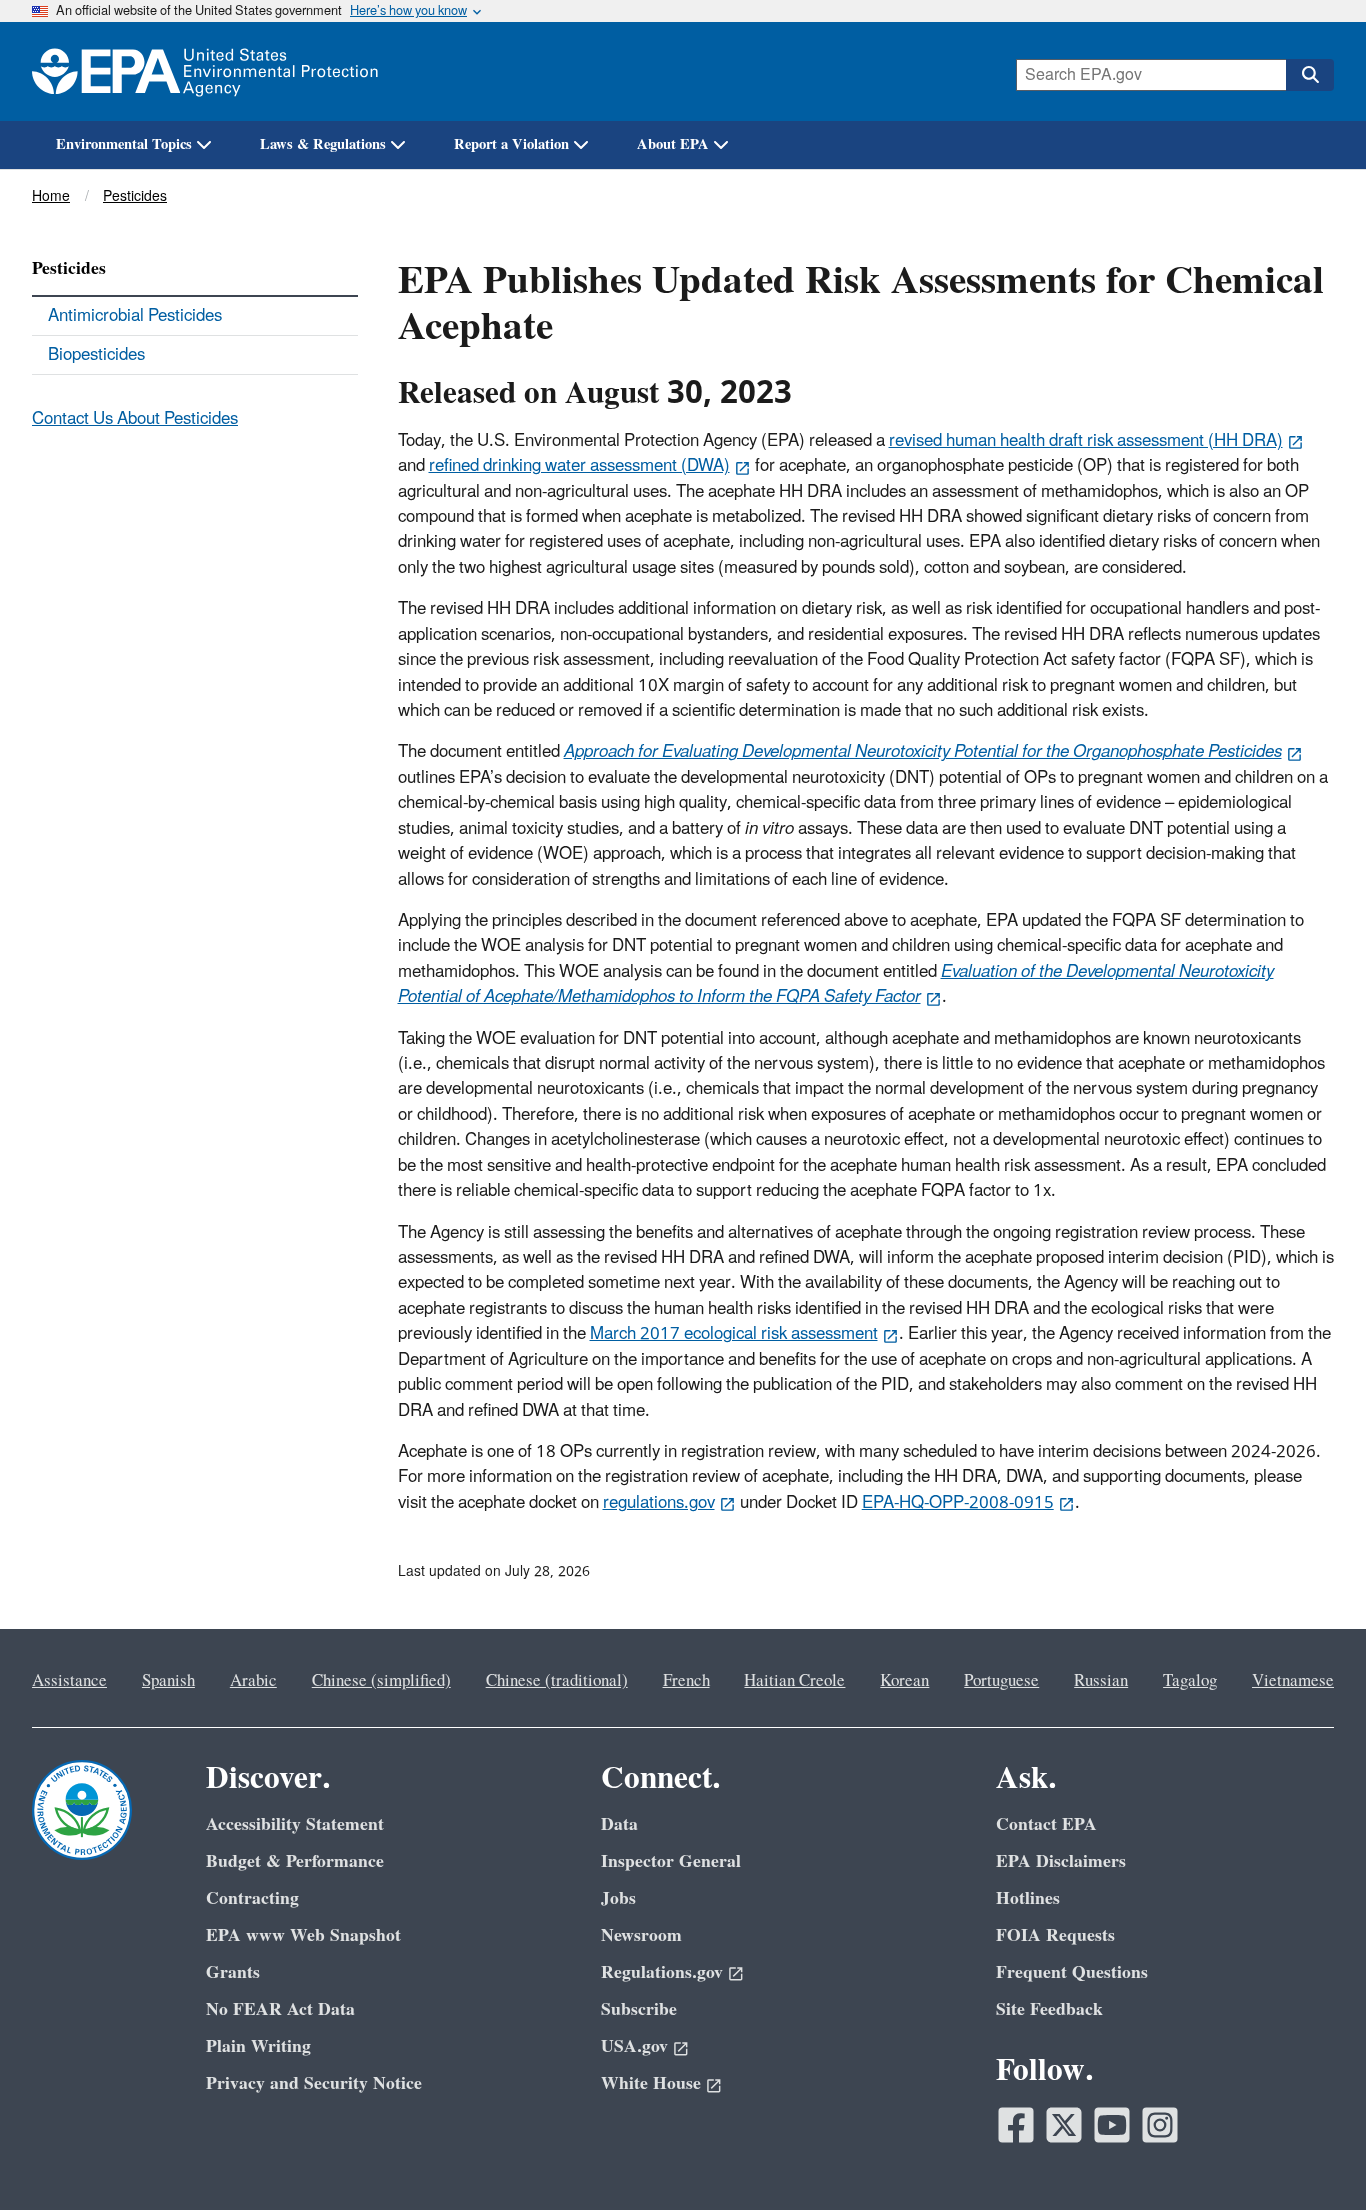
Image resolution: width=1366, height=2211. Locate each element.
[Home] (205, 71)
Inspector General (671, 1861)
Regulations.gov (662, 1972)
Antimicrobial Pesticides (135, 316)
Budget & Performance (295, 1861)
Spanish (168, 1681)
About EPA (673, 144)
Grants (233, 1972)
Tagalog (1190, 1681)
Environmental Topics (124, 144)
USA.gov (634, 2046)
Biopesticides (96, 355)
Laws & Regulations (323, 144)
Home (51, 196)
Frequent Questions (1072, 1972)
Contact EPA (1046, 1824)
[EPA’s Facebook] (1016, 2125)
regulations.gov (659, 1503)
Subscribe (639, 2009)
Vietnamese (1293, 1681)
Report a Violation (511, 144)
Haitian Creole (794, 1681)
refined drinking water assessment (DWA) (579, 466)
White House (651, 2083)
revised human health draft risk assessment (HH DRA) (1086, 441)
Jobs (618, 1898)
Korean (904, 1681)
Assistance (69, 1681)
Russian (1101, 1681)
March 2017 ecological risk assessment (734, 1334)
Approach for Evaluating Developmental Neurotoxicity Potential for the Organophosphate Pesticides (923, 752)
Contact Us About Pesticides (135, 419)
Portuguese (1001, 1681)
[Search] (1310, 75)
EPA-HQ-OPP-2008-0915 (958, 1503)
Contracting (252, 1898)
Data (619, 1824)
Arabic (253, 1681)
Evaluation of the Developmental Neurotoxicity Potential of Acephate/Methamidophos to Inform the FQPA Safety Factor (836, 984)
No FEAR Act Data (280, 2009)
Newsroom (641, 1935)
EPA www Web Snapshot (303, 1935)
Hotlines (1028, 1898)
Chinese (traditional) (557, 1681)
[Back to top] (1311, 2156)
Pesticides (135, 196)
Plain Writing (258, 2046)
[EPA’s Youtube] (1112, 2125)
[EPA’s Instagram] (1160, 2125)
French (686, 1681)
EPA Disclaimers (1061, 1861)
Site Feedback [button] (1049, 2009)
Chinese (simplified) (381, 1681)
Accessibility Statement (295, 1824)
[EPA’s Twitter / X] (1064, 2125)
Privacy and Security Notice (314, 2083)
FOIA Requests (1055, 1935)
